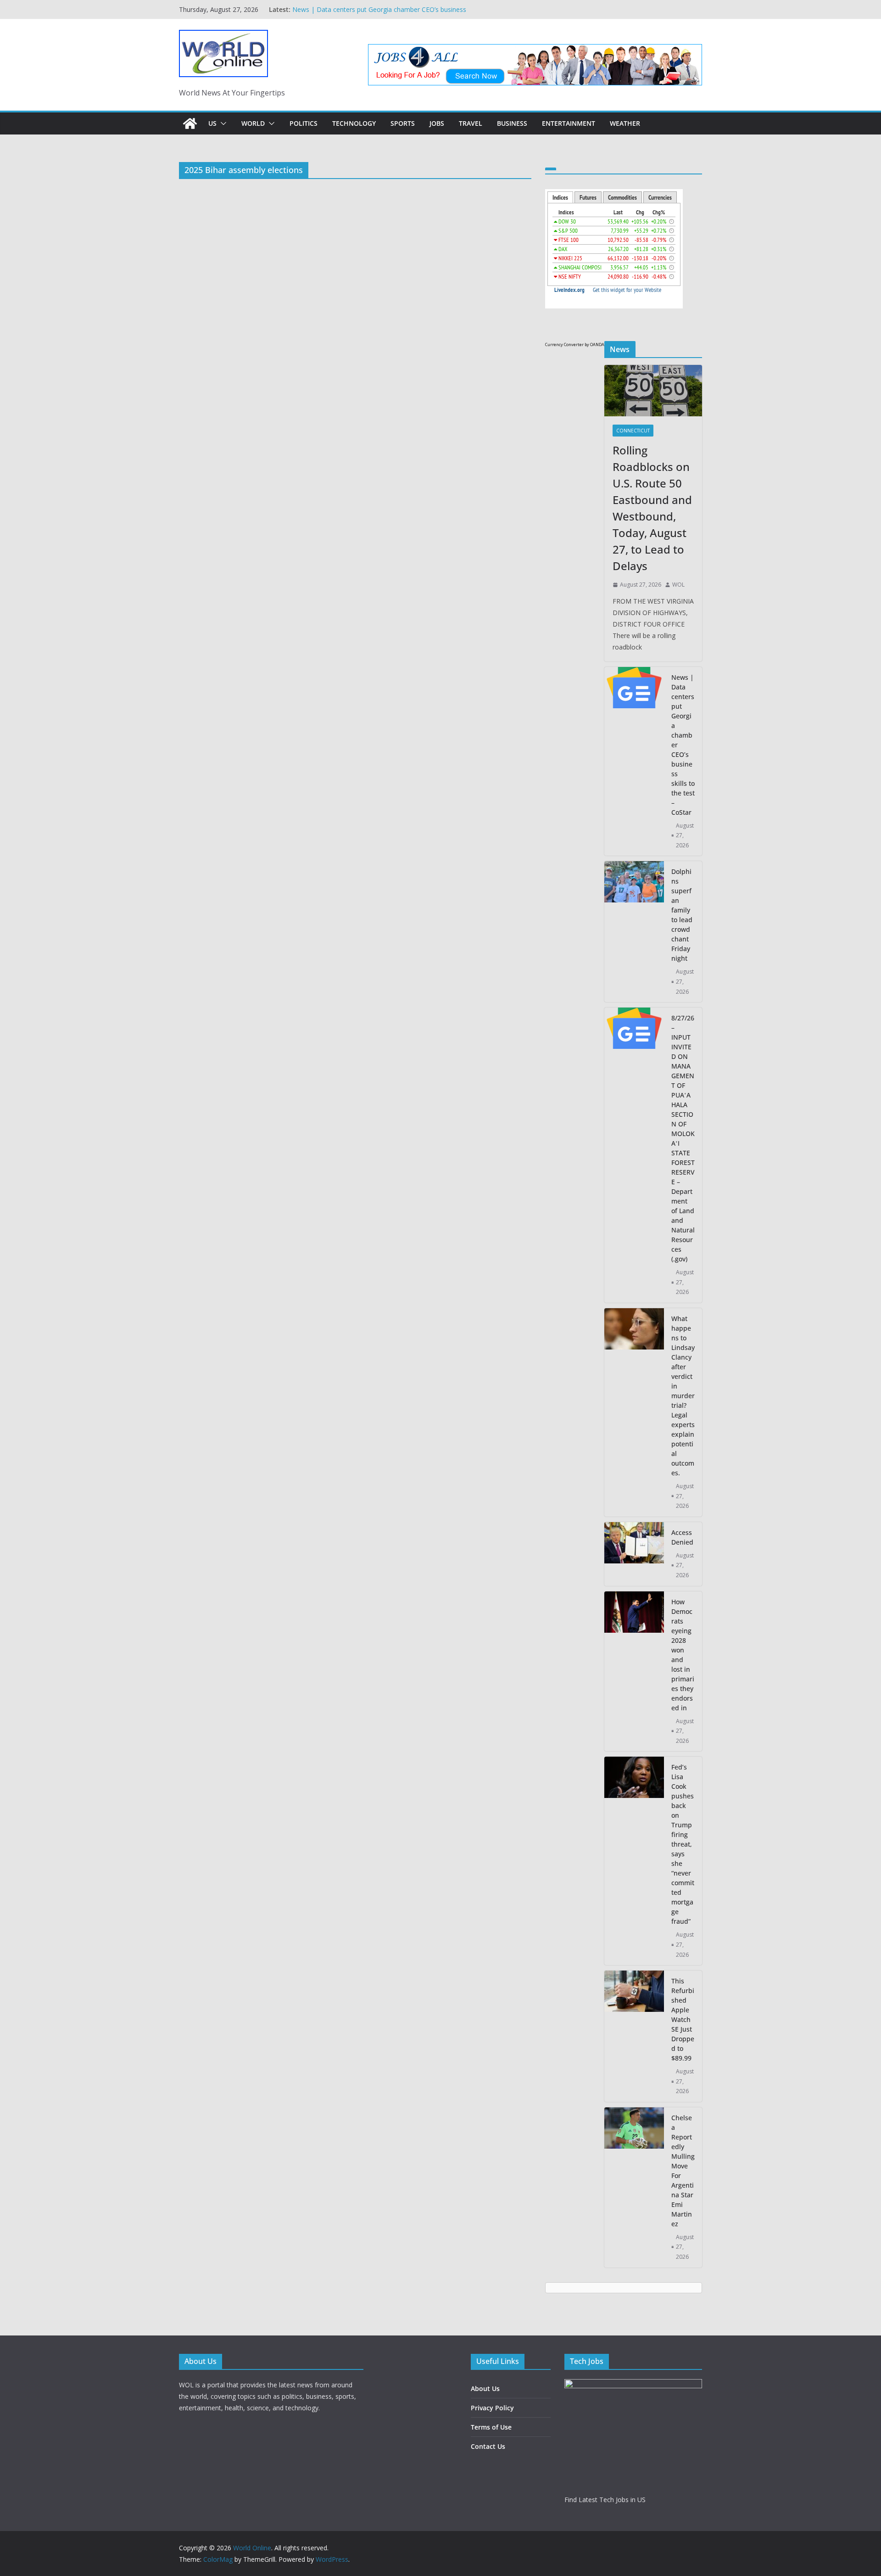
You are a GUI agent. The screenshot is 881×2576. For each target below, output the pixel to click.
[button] (222, 123)
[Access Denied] (634, 1554)
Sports (403, 123)
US (212, 123)
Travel (471, 123)
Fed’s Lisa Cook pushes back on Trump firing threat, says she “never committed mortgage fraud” (683, 1844)
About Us (485, 2388)
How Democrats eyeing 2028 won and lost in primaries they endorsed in (683, 1655)
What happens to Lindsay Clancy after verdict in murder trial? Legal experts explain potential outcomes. (683, 1396)
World (253, 123)
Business (512, 123)
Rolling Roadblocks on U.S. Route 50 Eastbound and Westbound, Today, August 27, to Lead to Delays (369, 14)
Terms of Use (491, 2427)
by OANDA (594, 344)
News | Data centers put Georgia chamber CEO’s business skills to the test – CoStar (683, 745)
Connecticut (633, 431)
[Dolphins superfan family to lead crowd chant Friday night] (634, 932)
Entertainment (569, 123)
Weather (625, 123)
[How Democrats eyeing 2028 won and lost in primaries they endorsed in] (634, 1672)
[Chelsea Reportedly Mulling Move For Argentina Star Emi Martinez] (634, 2187)
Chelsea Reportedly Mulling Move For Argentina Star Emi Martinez (683, 2171)
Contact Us (488, 2446)
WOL (678, 585)
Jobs (437, 123)
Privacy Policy (492, 2408)
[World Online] (190, 123)
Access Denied (682, 1537)
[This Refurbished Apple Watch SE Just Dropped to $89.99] (634, 2036)
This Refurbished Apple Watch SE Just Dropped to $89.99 (683, 2019)
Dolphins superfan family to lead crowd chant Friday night (682, 915)
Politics (304, 123)
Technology (354, 123)
